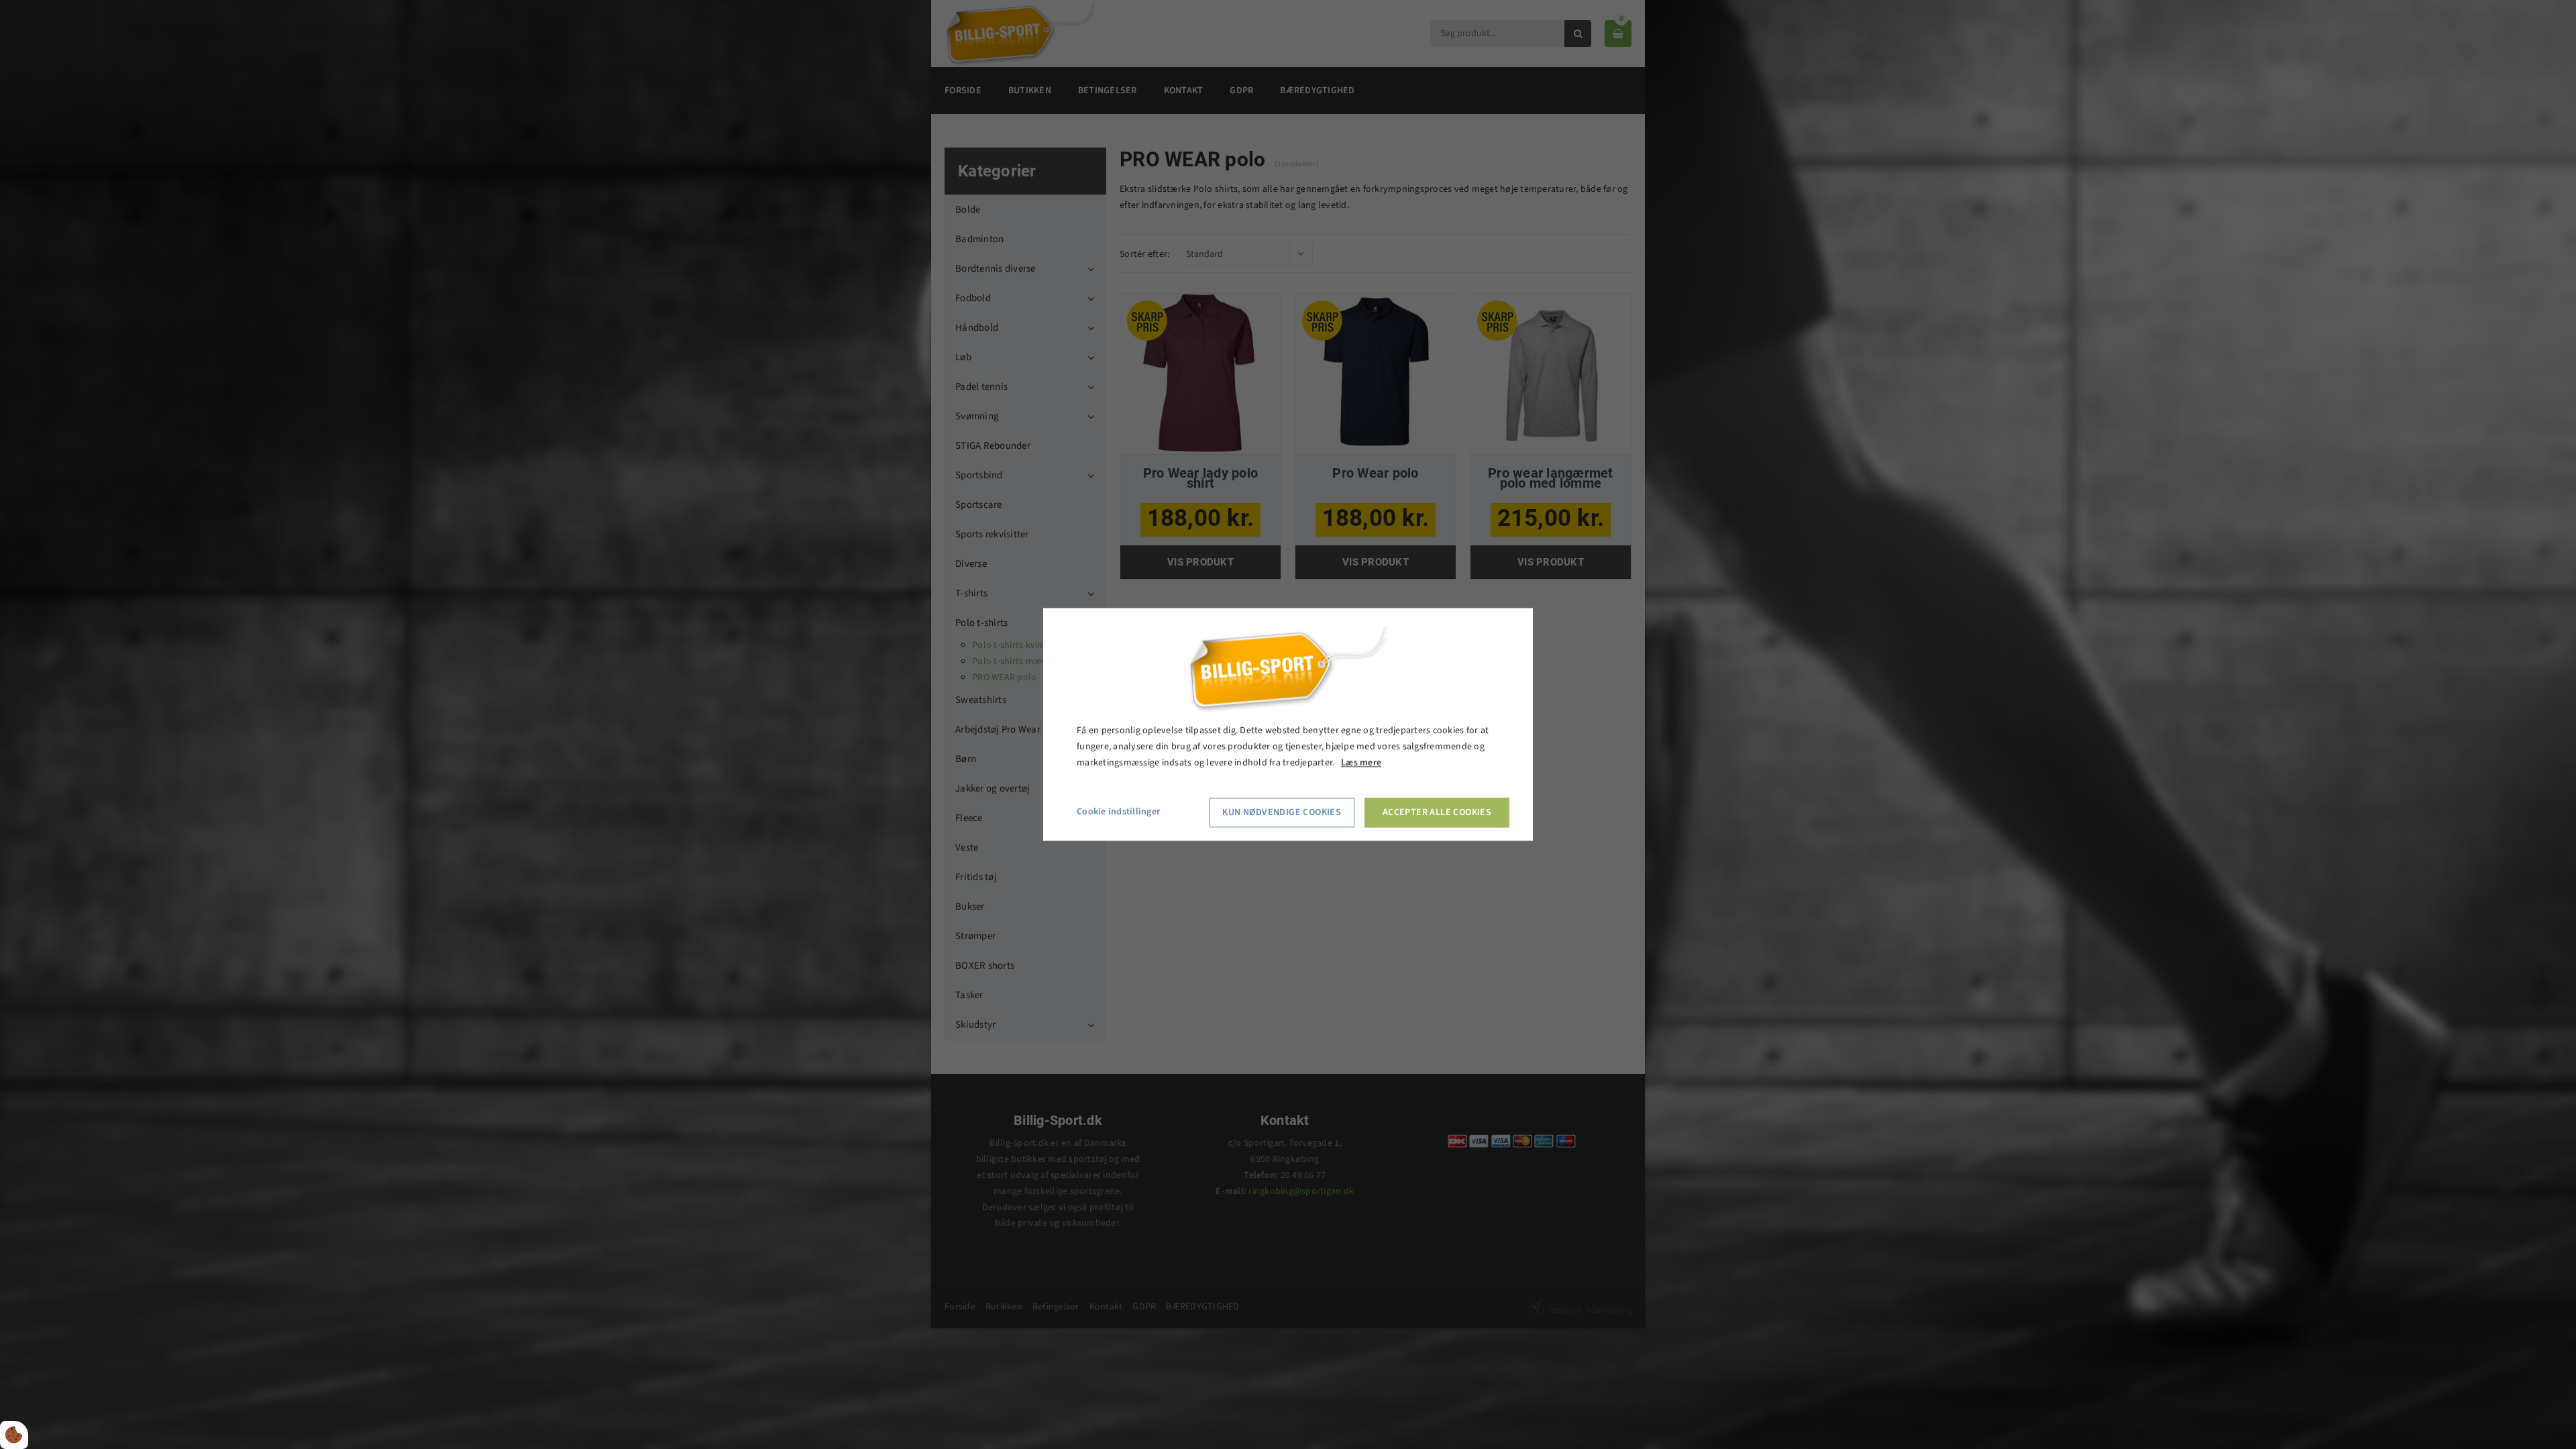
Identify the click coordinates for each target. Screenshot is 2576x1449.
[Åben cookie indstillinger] (14, 1435)
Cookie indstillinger (1118, 812)
